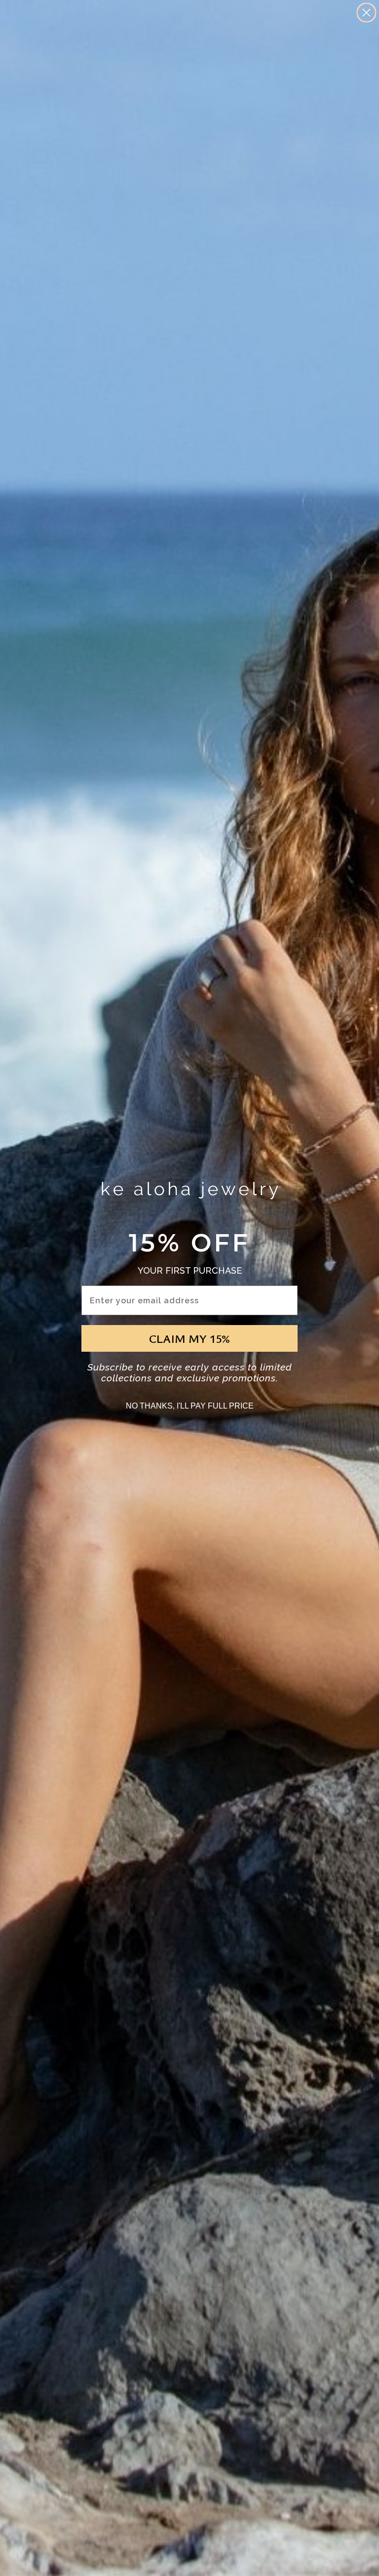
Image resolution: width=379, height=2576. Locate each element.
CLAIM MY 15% (189, 1338)
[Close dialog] (366, 13)
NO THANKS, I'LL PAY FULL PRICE (190, 1406)
